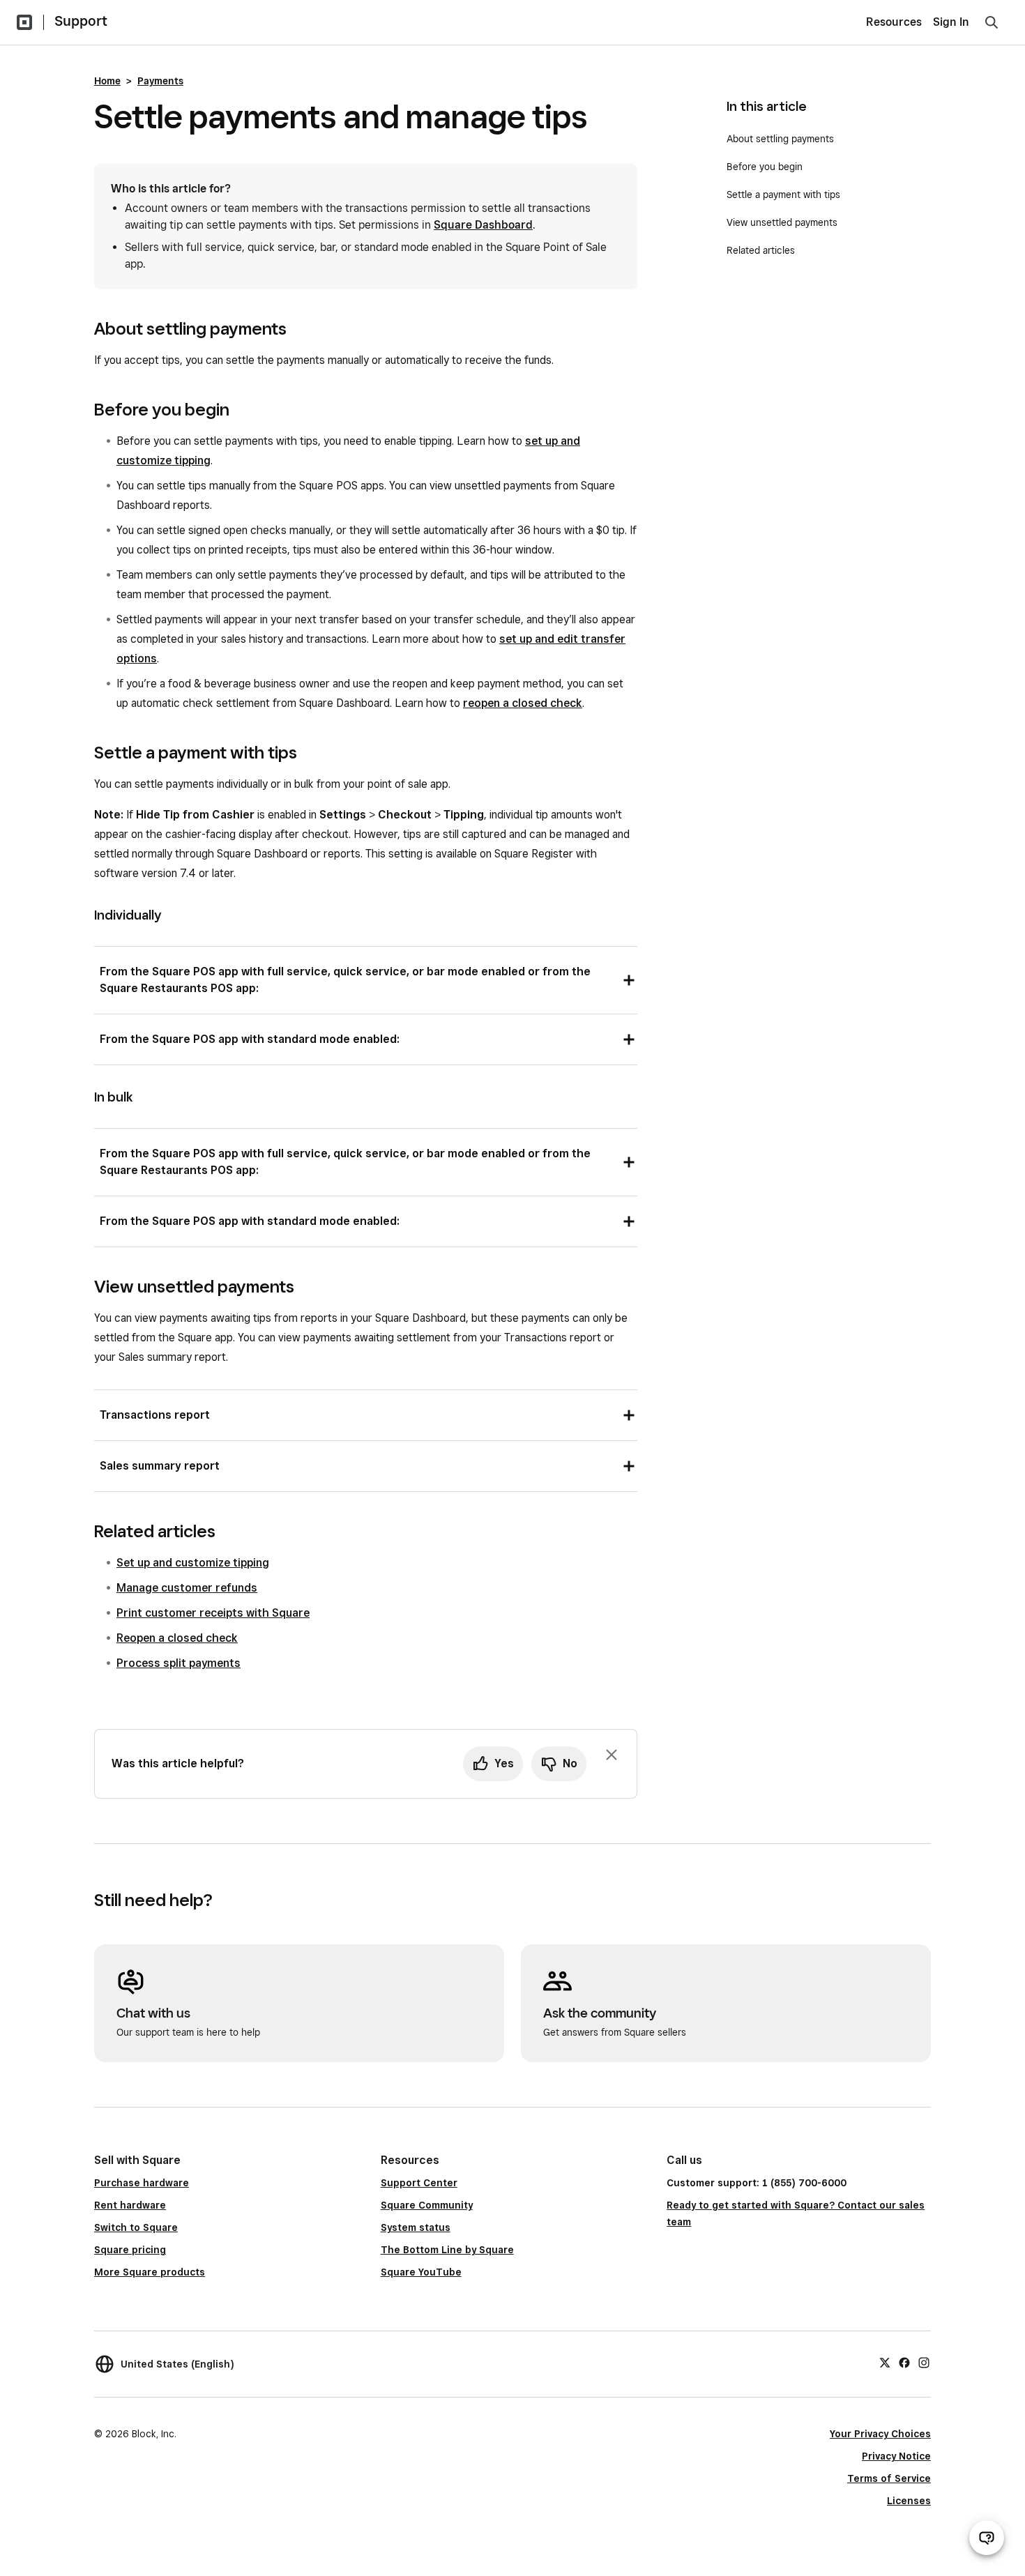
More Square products (150, 2272)
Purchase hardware (142, 2183)
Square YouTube (421, 2272)
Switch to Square (136, 2227)
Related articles (761, 250)
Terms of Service (889, 2478)
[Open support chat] (987, 2538)
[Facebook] (904, 2362)
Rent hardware (130, 2205)
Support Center (419, 2183)
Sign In (951, 22)
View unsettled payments (782, 222)
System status (416, 2227)
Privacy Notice (896, 2456)
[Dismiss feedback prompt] (612, 1755)
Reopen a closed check (177, 1638)
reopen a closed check (523, 703)
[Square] (24, 22)
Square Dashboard (483, 225)
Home (107, 81)
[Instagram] (924, 2362)
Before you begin (766, 167)
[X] (885, 2362)
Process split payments (179, 1663)
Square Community (427, 2205)
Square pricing (130, 2250)
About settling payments (780, 139)
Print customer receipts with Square (213, 1613)
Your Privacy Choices (880, 2434)
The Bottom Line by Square (447, 2250)
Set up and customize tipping (193, 1563)
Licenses (909, 2501)
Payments (160, 81)
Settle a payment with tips (783, 195)
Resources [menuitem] (894, 22)
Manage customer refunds (187, 1588)
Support (81, 21)
